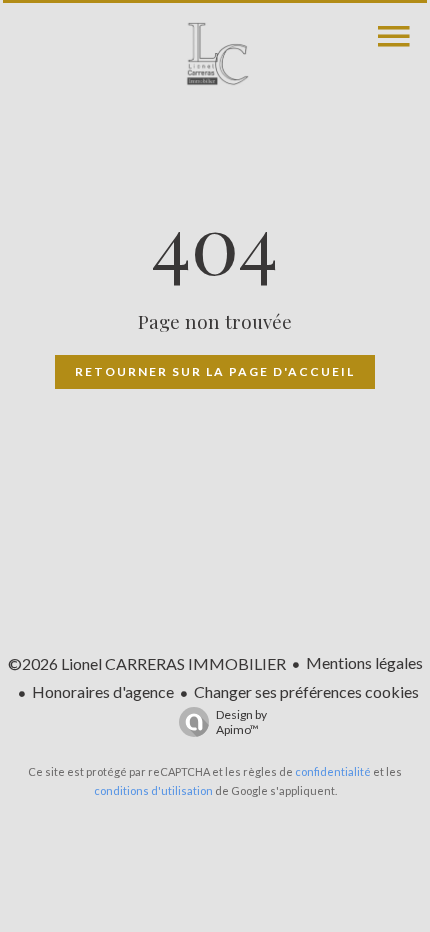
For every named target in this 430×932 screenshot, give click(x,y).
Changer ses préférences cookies (306, 691)
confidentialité (333, 771)
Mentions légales (364, 662)
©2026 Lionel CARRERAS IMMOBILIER (147, 663)
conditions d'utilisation (153, 790)
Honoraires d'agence (103, 691)
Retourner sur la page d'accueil (215, 371)
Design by (241, 722)
